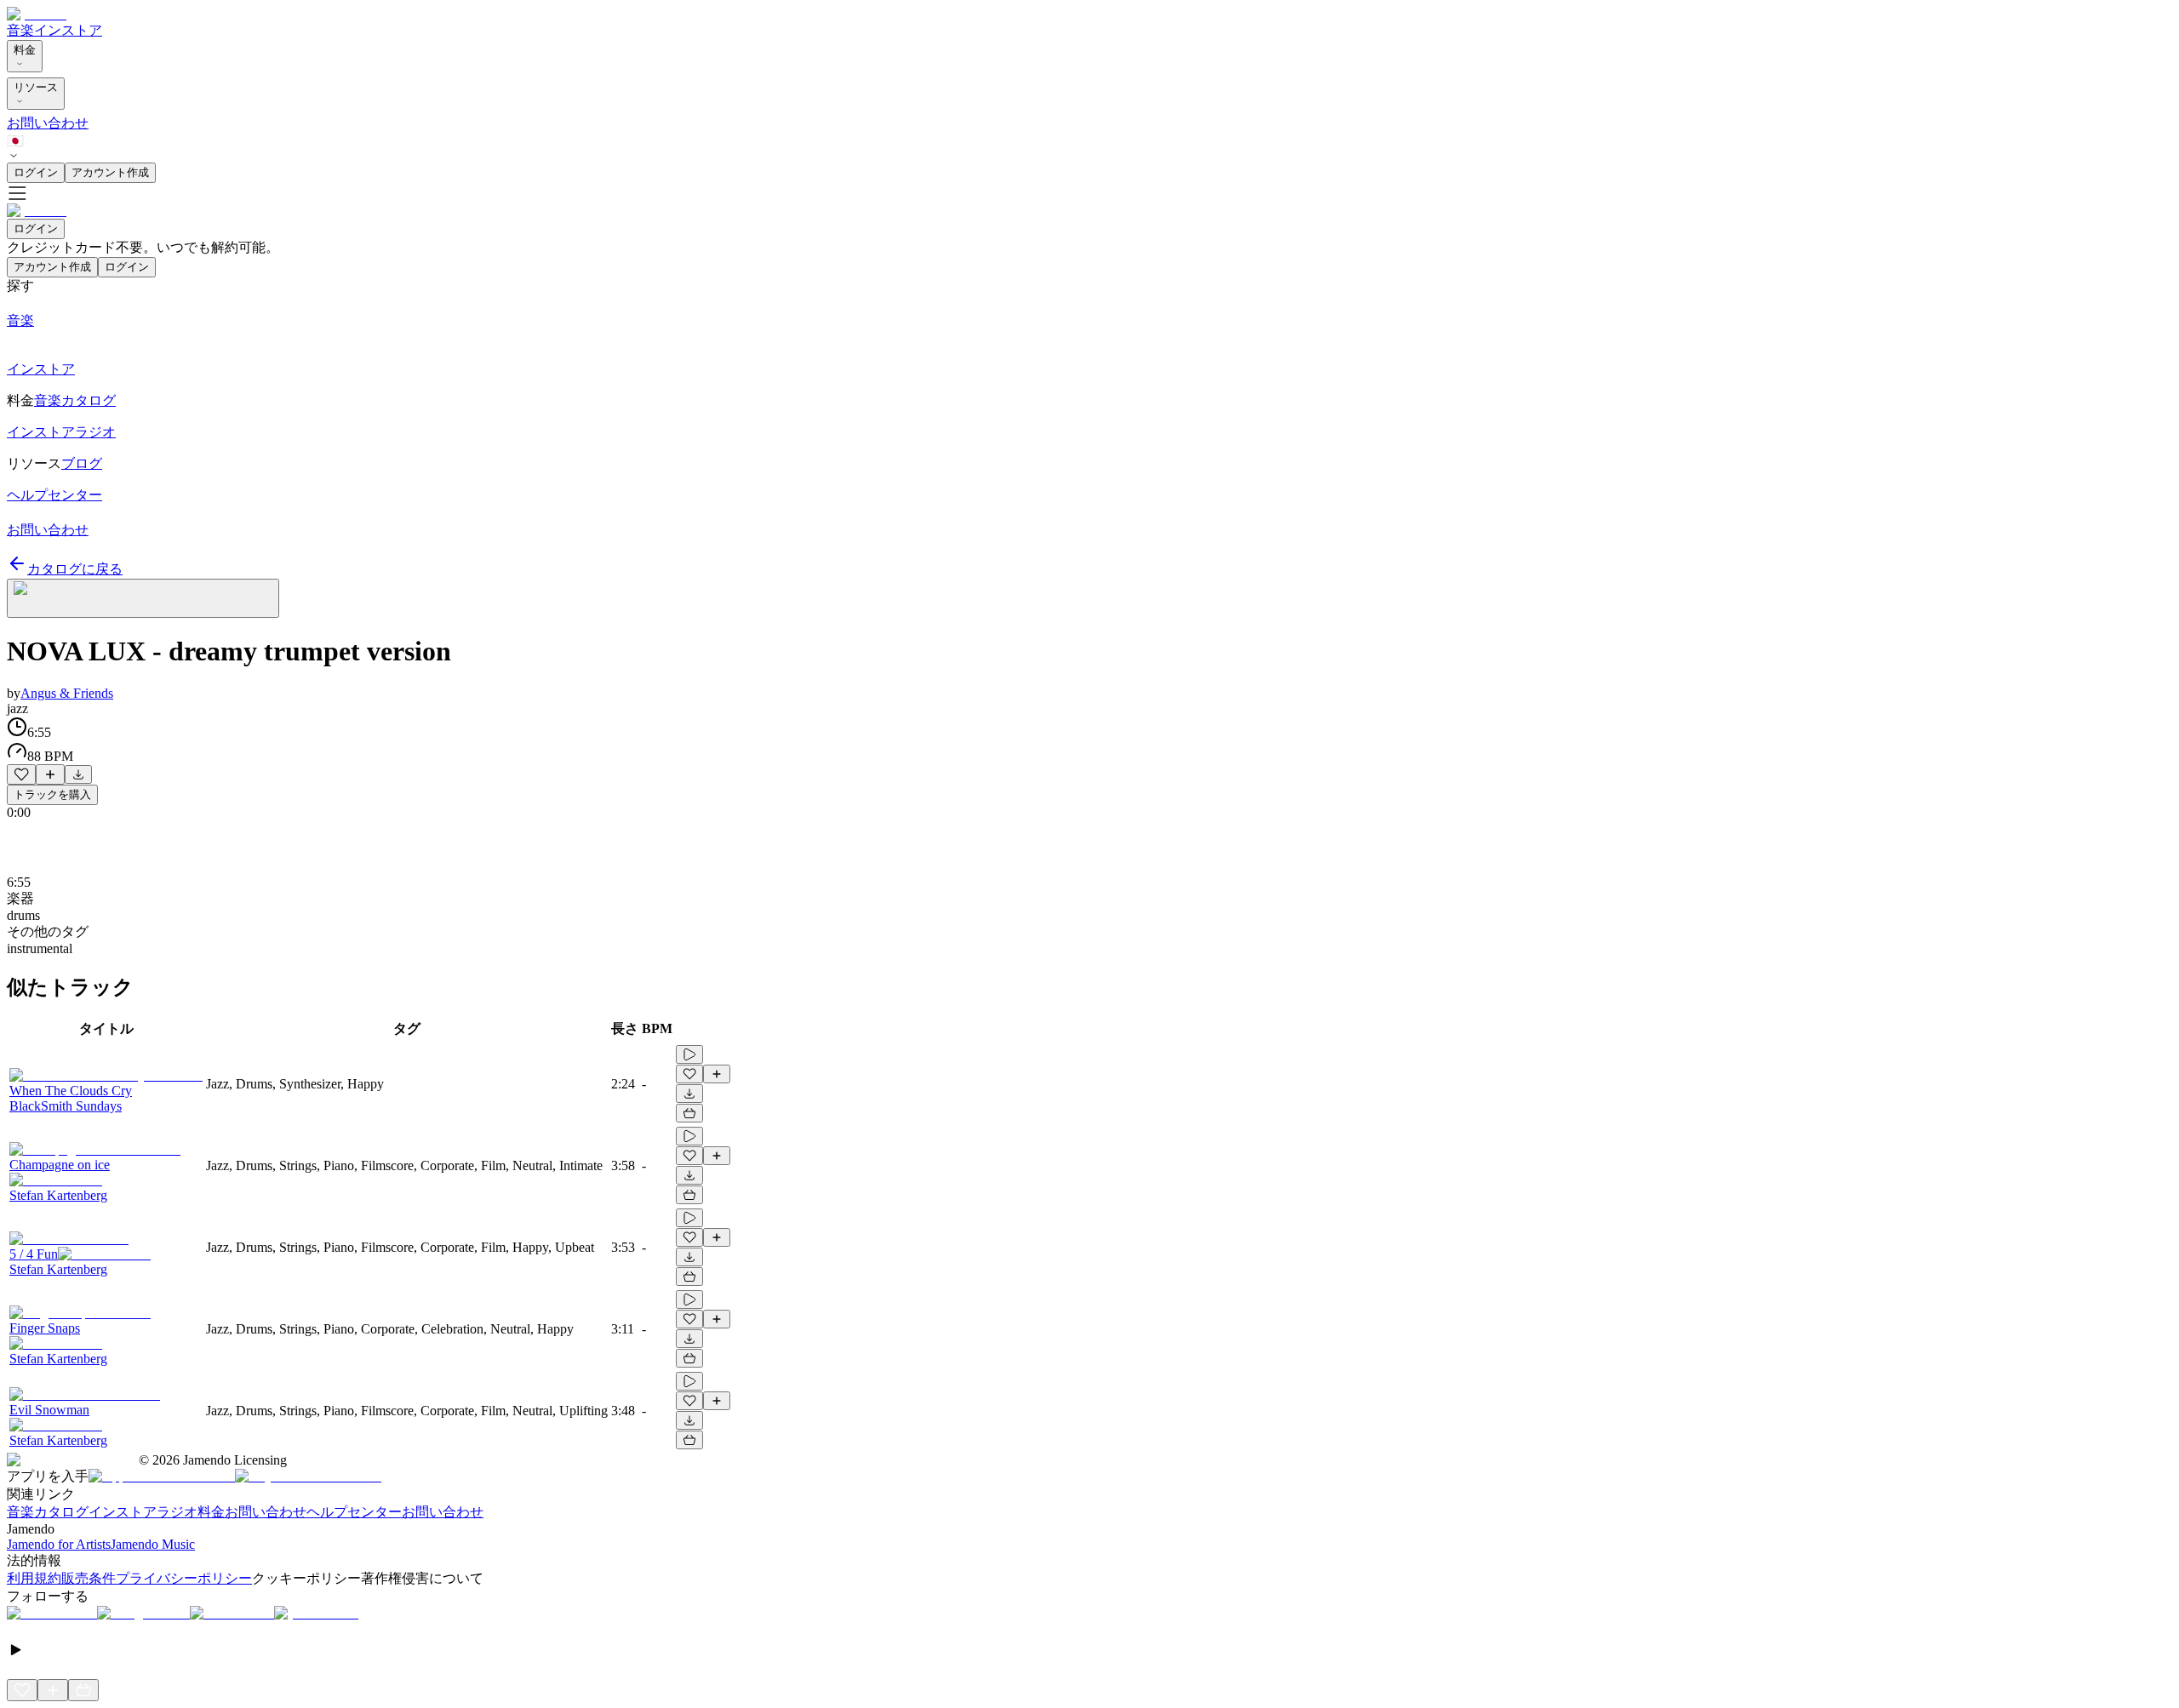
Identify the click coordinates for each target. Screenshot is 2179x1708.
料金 (25, 50)
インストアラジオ (143, 1512)
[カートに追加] (689, 1113)
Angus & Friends (67, 693)
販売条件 (89, 1578)
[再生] (689, 1054)
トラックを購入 (52, 794)
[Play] (143, 598)
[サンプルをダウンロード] (78, 774)
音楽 (20, 30)
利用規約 (34, 1578)
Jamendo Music (153, 1544)
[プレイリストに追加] (50, 774)
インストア (68, 30)
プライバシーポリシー (184, 1578)
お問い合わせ (48, 123)
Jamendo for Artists (59, 1544)
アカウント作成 (110, 172)
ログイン (36, 172)
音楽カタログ (48, 1512)
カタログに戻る (75, 569)
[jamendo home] (37, 14)
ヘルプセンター (354, 1512)
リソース (36, 87)
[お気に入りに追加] (21, 774)
